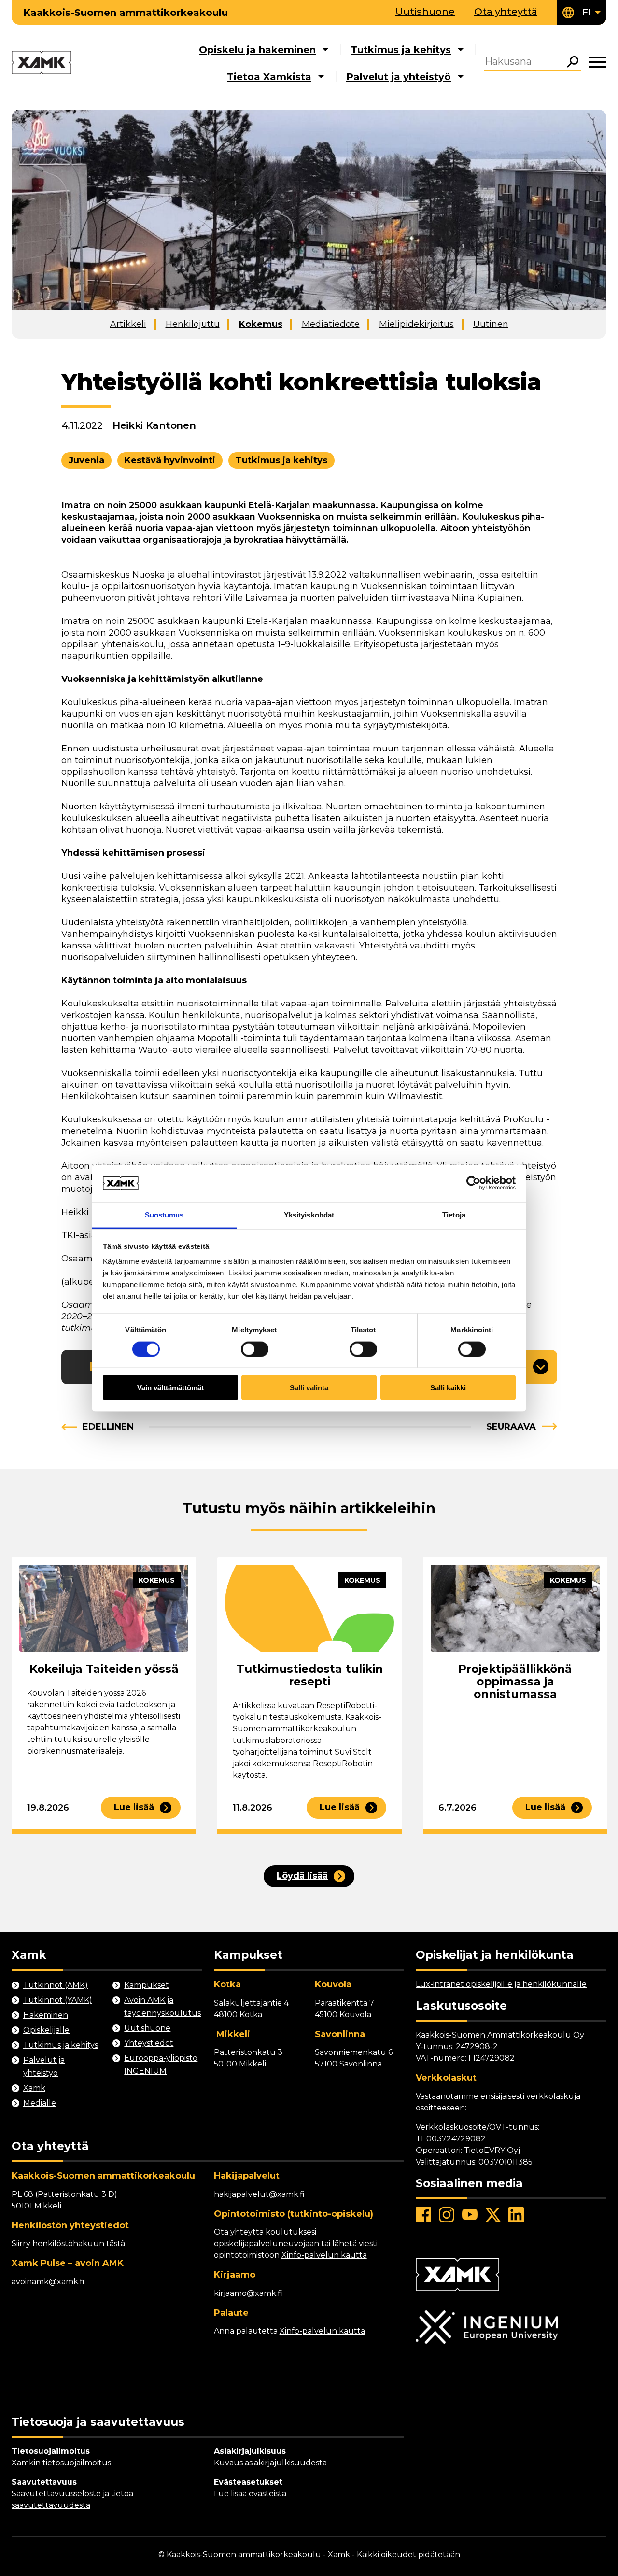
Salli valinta (309, 1388)
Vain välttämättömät (170, 1388)
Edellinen (108, 1427)
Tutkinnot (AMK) (56, 1985)
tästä (116, 2243)
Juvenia (86, 460)
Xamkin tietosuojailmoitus (61, 2463)
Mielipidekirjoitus (416, 324)
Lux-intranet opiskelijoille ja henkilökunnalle (501, 1984)
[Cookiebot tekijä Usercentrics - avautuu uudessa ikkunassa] (473, 1183)
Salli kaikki (448, 1388)
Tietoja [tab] (454, 1214)
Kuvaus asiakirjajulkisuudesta (270, 2463)
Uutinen (491, 324)
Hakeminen (46, 2015)
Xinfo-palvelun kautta (324, 2255)
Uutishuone (425, 12)
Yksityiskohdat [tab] (309, 1214)
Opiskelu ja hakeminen (257, 50)
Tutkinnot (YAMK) (58, 2000)
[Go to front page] (42, 63)
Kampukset (147, 1985)
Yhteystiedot (149, 2043)
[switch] (255, 1349)
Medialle (40, 2103)
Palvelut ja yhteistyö (399, 77)
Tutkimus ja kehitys (401, 50)
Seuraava (511, 1427)
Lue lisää (134, 1807)
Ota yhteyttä (506, 12)
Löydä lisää (302, 1876)
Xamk (34, 2088)
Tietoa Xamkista (269, 77)
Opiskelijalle (46, 2030)
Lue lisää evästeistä (250, 2494)
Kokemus (261, 324)
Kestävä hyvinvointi (170, 460)
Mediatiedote (331, 324)
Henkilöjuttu (193, 324)
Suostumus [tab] (164, 1214)
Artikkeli (128, 324)
